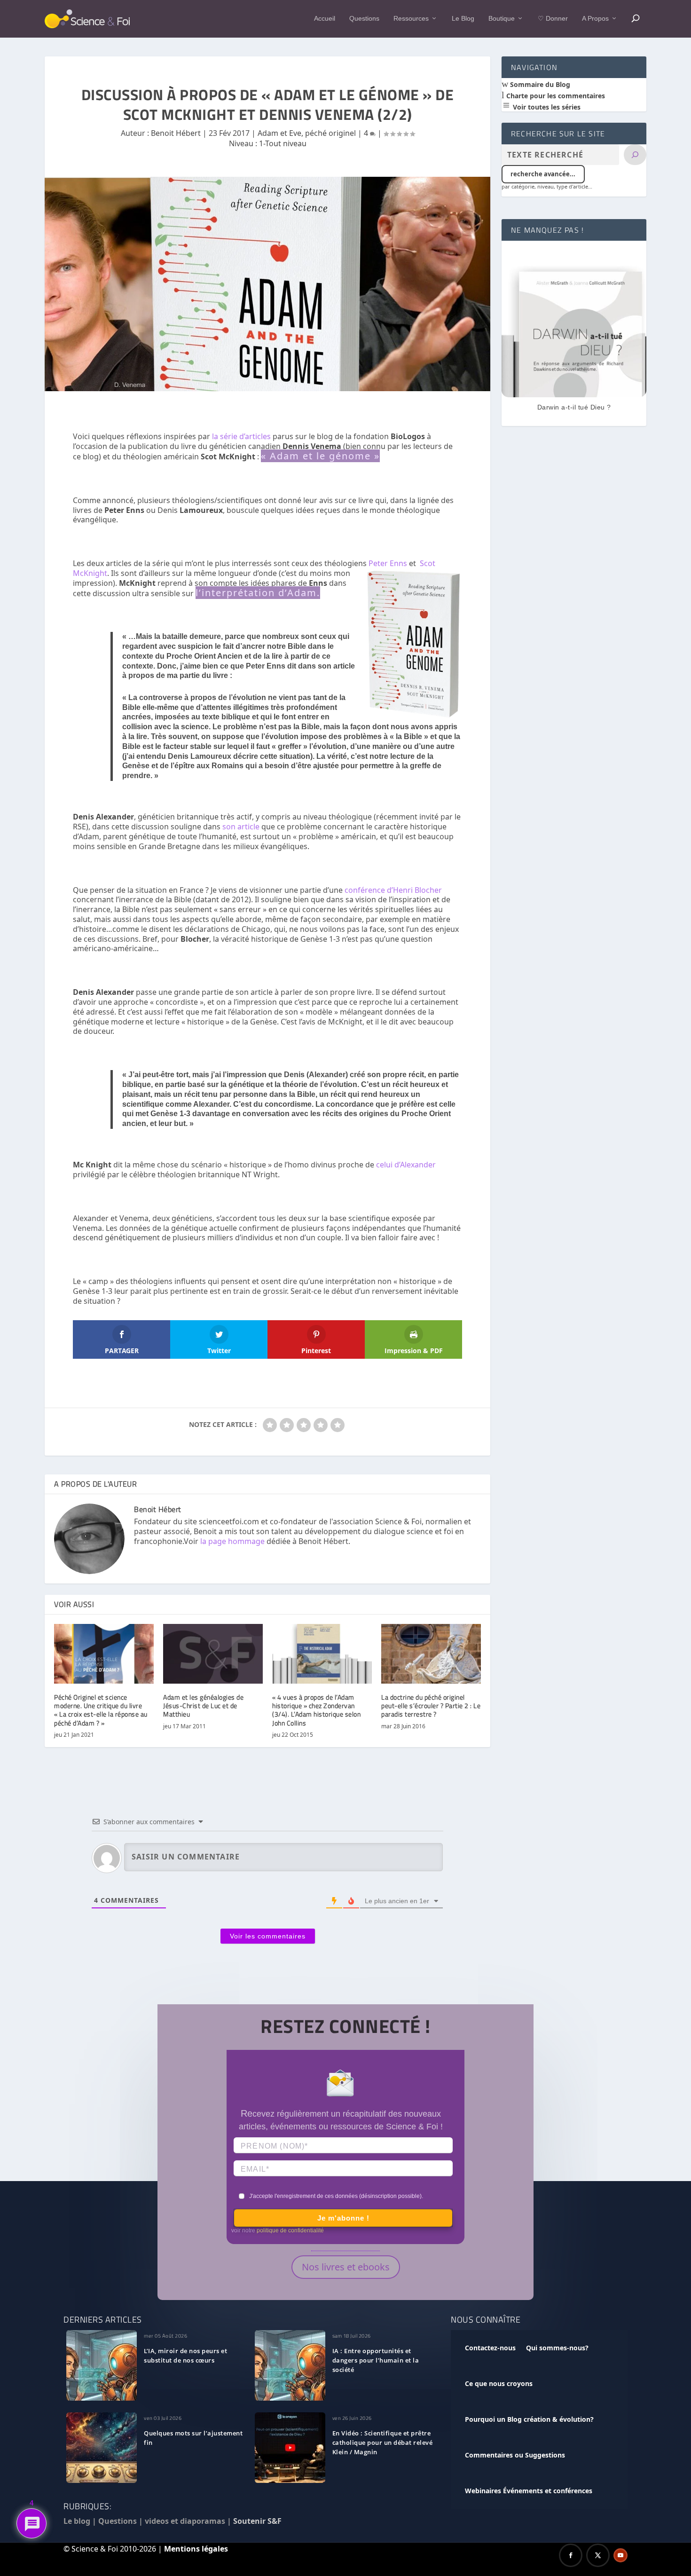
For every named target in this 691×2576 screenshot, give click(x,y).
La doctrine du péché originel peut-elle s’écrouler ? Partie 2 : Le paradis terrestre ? (431, 1706)
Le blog (77, 2521)
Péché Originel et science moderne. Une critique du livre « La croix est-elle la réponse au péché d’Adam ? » (101, 1710)
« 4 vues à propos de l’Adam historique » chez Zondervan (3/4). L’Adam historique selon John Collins (316, 1710)
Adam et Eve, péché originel (307, 133)
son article (242, 827)
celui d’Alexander (406, 1165)
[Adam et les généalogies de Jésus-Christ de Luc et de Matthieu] (213, 1654)
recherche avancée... (543, 174)
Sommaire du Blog (539, 84)
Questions (364, 18)
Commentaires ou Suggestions (515, 2455)
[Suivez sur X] (598, 2555)
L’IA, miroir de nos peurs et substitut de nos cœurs (185, 2355)
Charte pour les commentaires (555, 96)
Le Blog (463, 18)
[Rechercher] (635, 155)
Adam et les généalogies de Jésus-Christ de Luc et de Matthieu (203, 1706)
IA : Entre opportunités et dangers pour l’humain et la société (376, 2360)
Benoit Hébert (176, 133)
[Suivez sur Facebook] (571, 2555)
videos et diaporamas (185, 2521)
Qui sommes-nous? (557, 2348)
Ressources (411, 18)
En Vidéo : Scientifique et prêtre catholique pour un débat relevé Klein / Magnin (383, 2442)
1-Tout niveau (283, 143)
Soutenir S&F (257, 2521)
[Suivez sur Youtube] (620, 2555)
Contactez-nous (490, 2348)
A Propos (595, 18)
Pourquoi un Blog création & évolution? (529, 2419)
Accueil (325, 18)
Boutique (502, 18)
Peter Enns (388, 563)
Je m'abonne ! (343, 2218)
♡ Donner (553, 18)
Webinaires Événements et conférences (529, 2491)
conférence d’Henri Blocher (393, 890)
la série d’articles (241, 436)
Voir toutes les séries (546, 107)
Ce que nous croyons (499, 2383)
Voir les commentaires (268, 1936)
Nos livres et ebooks (346, 2267)
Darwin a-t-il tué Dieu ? (574, 407)
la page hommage (232, 1541)
